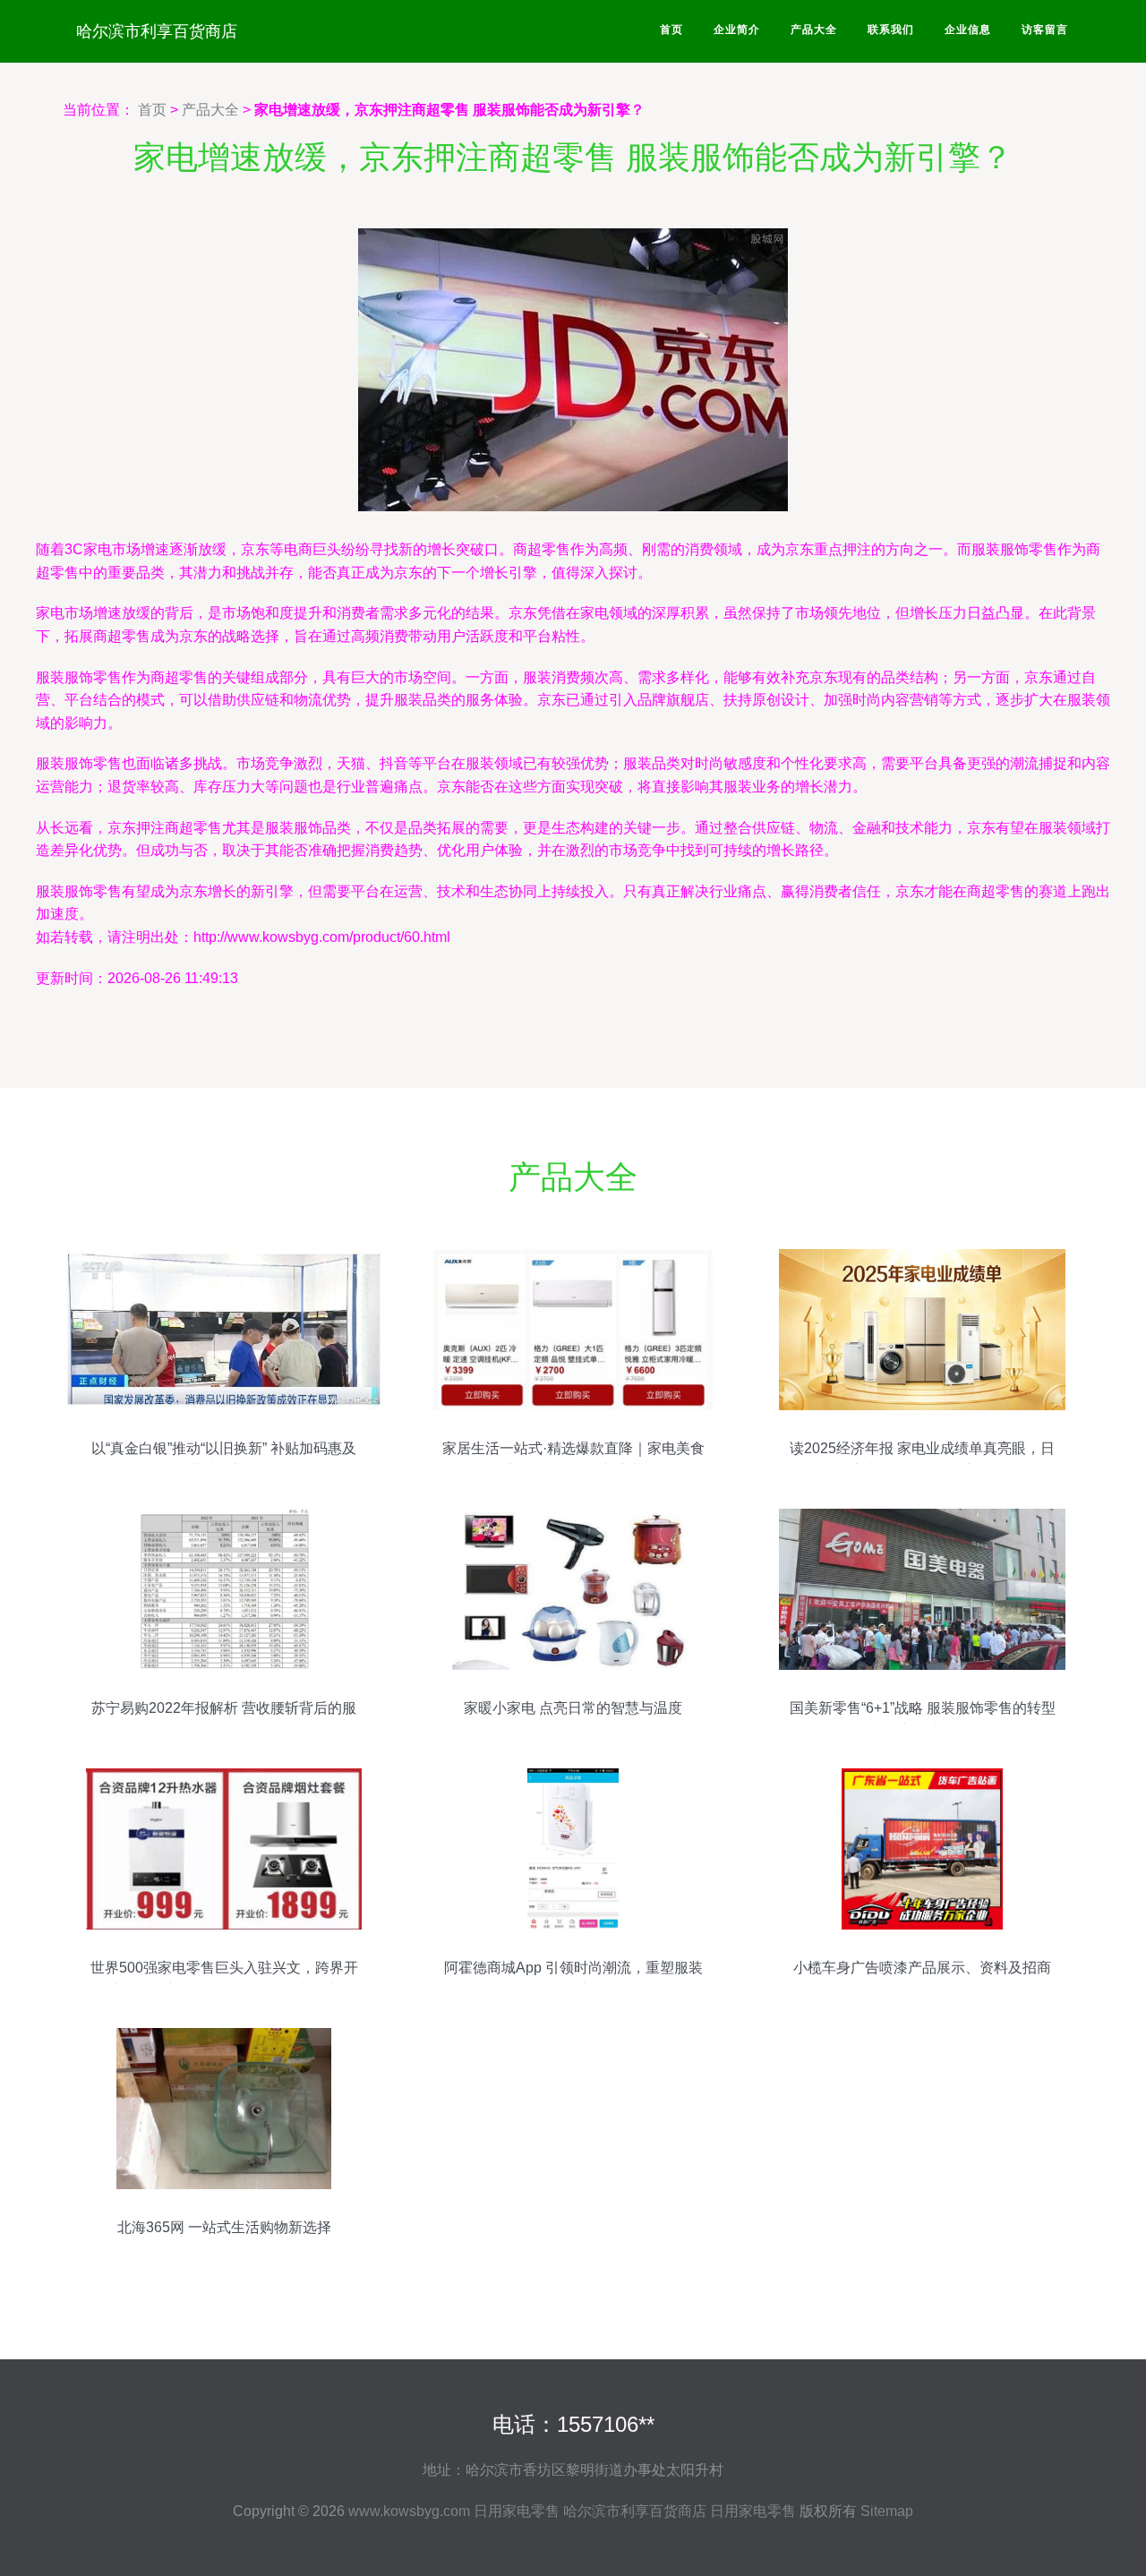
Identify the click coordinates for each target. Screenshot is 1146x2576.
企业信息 (968, 30)
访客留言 (1045, 30)
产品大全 (814, 30)
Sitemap (887, 2511)
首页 (671, 30)
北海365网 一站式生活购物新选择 (224, 2227)
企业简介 (737, 30)
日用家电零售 (517, 2511)
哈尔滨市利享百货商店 (157, 31)
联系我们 (891, 30)
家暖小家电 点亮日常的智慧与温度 (573, 1708)
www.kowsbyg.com (409, 2511)
